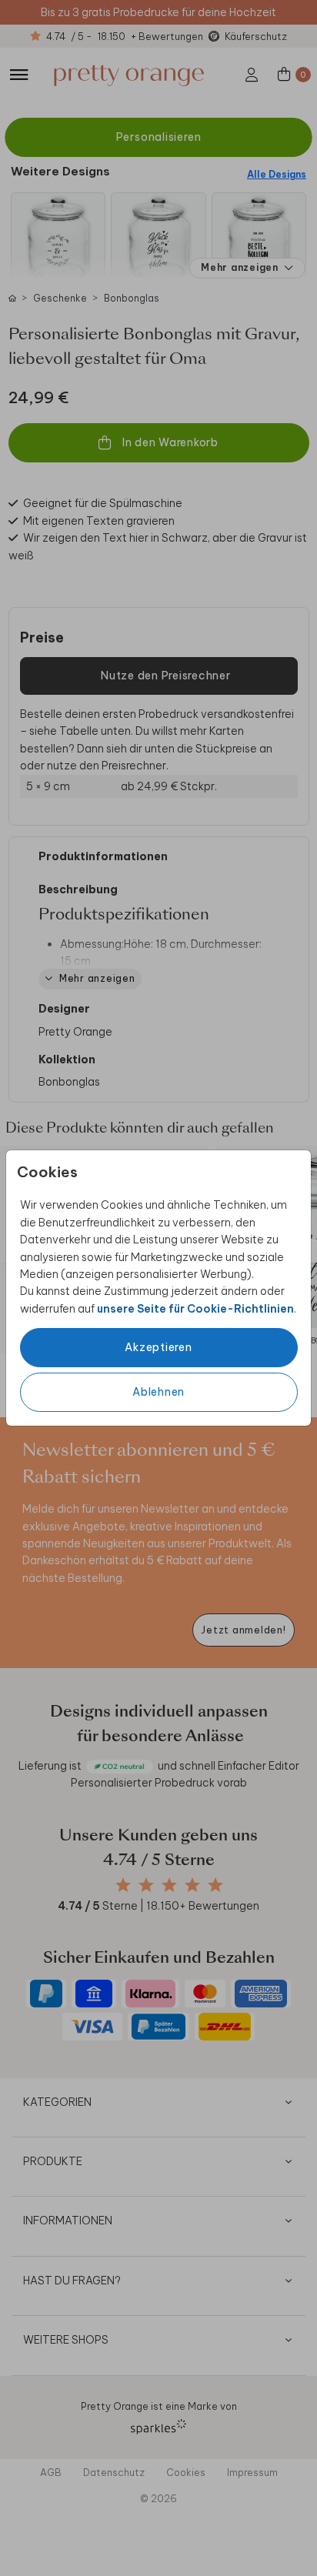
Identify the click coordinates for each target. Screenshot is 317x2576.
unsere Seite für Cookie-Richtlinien (195, 1309)
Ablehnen (158, 1392)
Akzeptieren (158, 1347)
